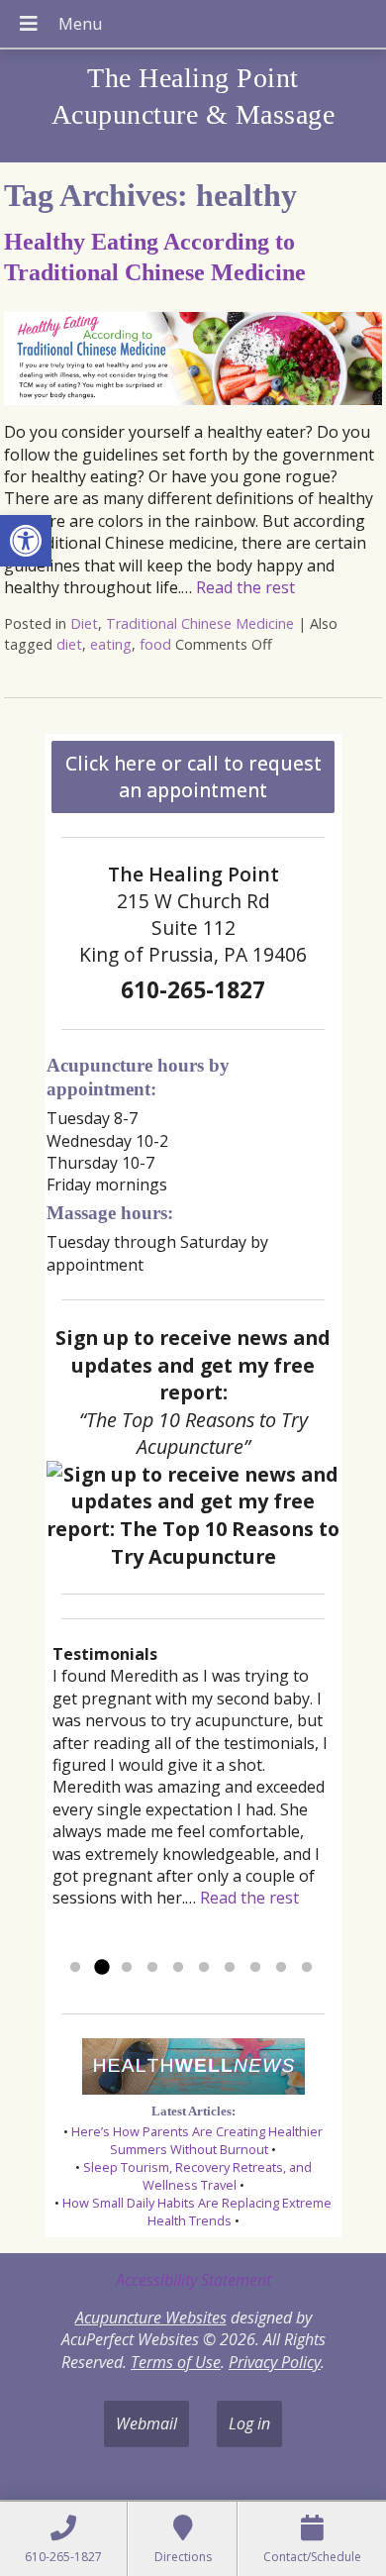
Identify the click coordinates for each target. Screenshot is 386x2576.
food (155, 644)
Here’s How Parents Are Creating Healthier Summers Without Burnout (197, 2140)
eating (111, 644)
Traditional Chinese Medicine (200, 623)
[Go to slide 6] (204, 1968)
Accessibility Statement (193, 2280)
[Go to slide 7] (230, 1968)
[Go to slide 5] (178, 1968)
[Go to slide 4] (152, 1968)
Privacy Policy (275, 2362)
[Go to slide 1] (75, 1968)
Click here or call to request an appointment (193, 776)
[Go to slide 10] (307, 1968)
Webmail (146, 2423)
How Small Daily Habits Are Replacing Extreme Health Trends (197, 2212)
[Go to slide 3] (127, 1968)
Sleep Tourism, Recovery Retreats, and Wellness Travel (197, 2176)
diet (69, 644)
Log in (249, 2423)
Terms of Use (176, 2362)
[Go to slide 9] (281, 1968)
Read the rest (245, 587)
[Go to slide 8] (255, 1968)
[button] (26, 541)
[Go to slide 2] (101, 1968)
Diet (84, 623)
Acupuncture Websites (151, 2318)
